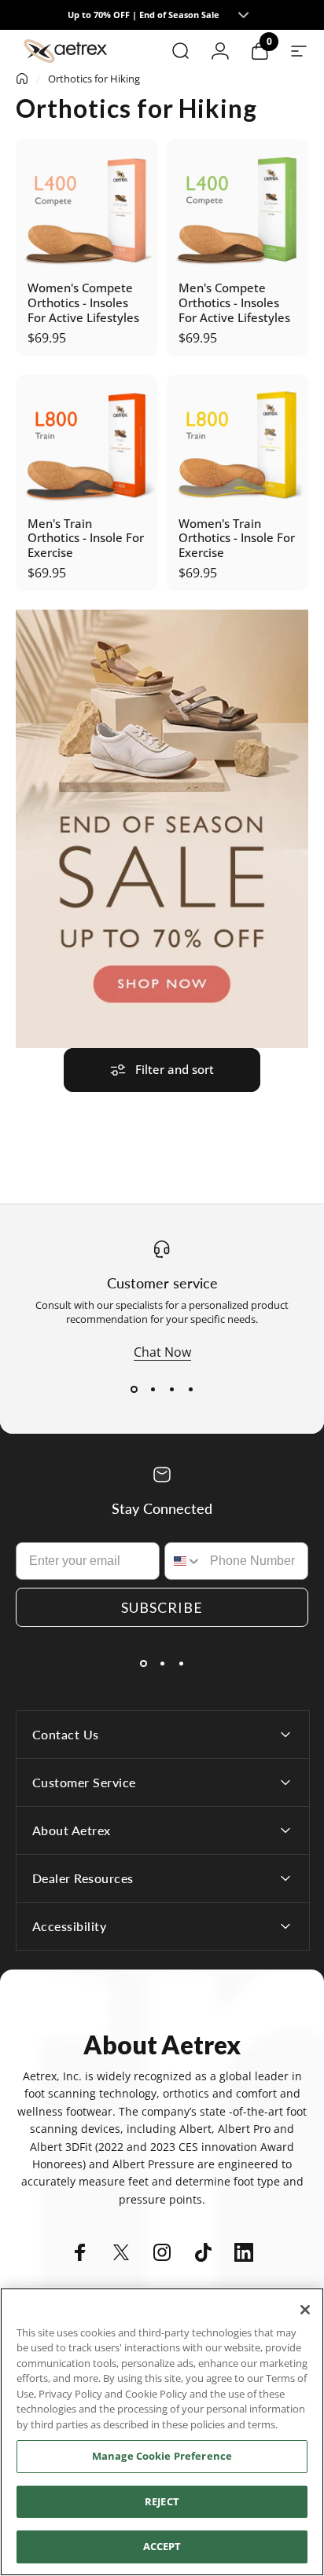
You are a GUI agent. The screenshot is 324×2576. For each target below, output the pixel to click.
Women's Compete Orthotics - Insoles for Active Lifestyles (83, 302)
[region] (162, 2432)
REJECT (162, 2501)
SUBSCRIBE (162, 1607)
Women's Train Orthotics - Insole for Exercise (237, 538)
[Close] (305, 2310)
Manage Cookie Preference (162, 2456)
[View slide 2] (153, 1389)
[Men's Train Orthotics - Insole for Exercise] (87, 445)
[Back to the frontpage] (22, 79)
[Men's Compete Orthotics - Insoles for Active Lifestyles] (237, 210)
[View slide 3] (171, 1389)
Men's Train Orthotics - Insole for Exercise (86, 538)
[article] (162, 829)
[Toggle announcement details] (243, 15)
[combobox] (184, 1561)
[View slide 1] (134, 1389)
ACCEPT (162, 2546)
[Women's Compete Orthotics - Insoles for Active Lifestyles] (87, 210)
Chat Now (162, 1352)
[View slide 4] (190, 1389)
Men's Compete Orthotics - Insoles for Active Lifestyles (234, 302)
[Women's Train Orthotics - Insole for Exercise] (237, 445)
